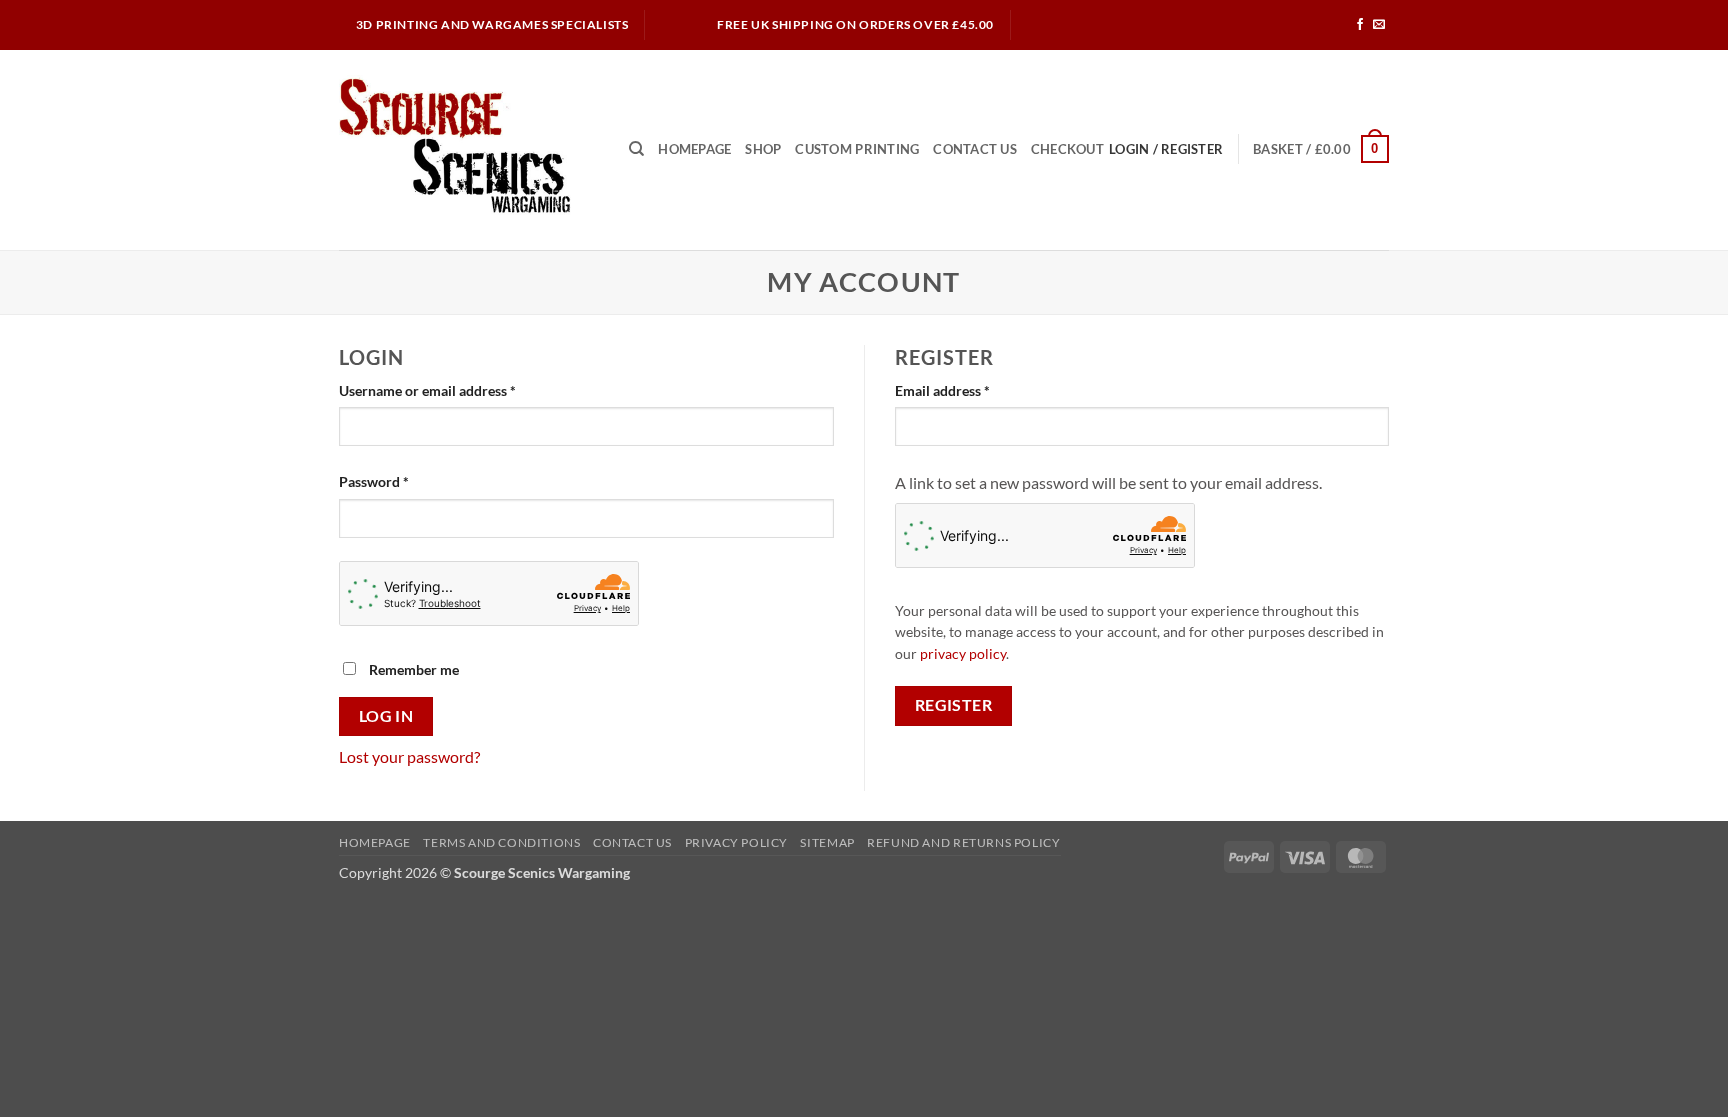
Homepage (694, 149)
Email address (970, 390)
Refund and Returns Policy (963, 842)
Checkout (1067, 149)
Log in (386, 716)
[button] (1321, 149)
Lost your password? (409, 756)
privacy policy (963, 654)
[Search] (636, 149)
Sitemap (827, 842)
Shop (763, 149)
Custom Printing (857, 149)
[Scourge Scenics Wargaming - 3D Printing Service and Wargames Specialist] (469, 150)
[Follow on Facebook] (1360, 25)
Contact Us (975, 149)
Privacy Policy (737, 842)
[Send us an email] (1379, 25)
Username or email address (455, 390)
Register (954, 705)
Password (402, 481)
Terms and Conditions (501, 842)
